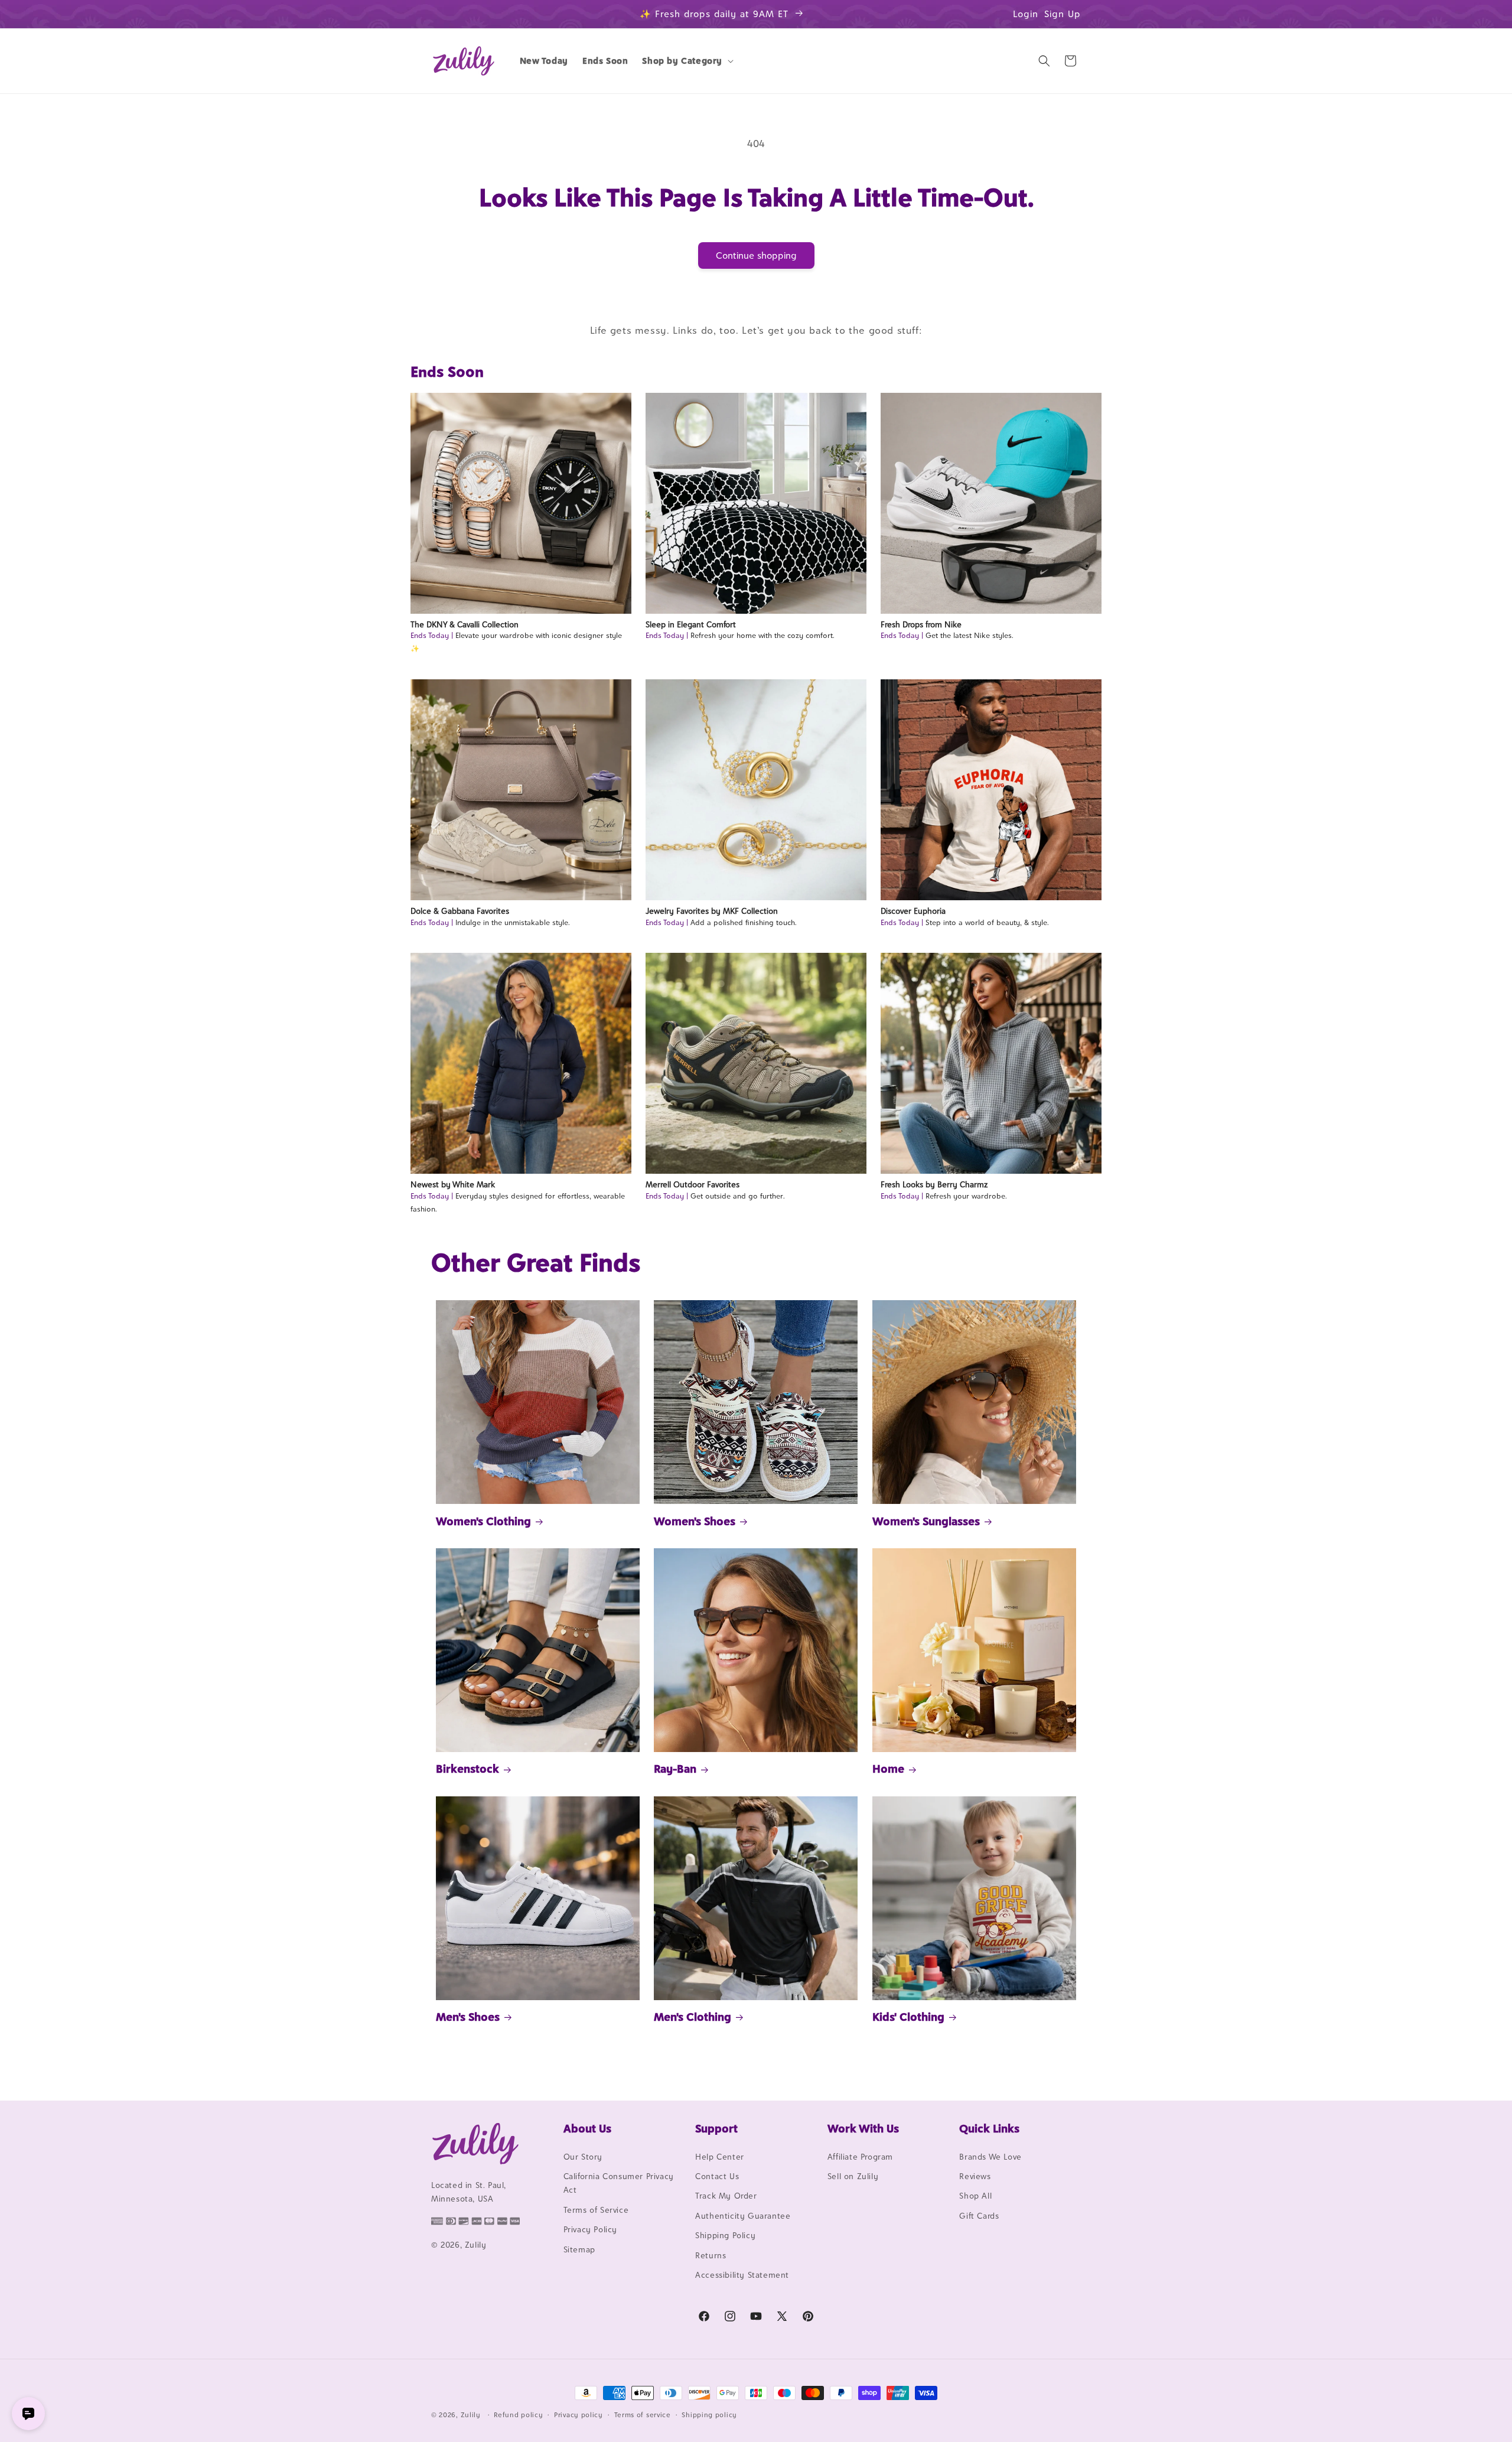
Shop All (975, 2196)
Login (1026, 14)
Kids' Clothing (908, 2017)
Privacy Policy (590, 2229)
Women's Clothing (483, 1521)
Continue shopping (756, 255)
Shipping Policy (725, 2235)
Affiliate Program (860, 2157)
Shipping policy (709, 2414)
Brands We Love (990, 2157)
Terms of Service (596, 2210)
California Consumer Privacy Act (619, 2183)
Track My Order (726, 2196)
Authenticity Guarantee (743, 2216)
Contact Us (717, 2176)
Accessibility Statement (742, 2275)
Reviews (975, 2176)
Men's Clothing (693, 2017)
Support (716, 2128)
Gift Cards (979, 2216)
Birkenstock (467, 1769)
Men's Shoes (468, 2017)
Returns (711, 2255)
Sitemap (579, 2249)
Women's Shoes (695, 1521)
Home (888, 1769)
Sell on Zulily (853, 2176)
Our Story (583, 2157)
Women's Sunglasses (926, 1521)
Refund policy (518, 2414)
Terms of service (643, 2414)
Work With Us (863, 2128)
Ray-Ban (675, 1769)
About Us (587, 2128)
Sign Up (1063, 14)
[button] (687, 61)
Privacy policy (579, 2414)
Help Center (720, 2157)
